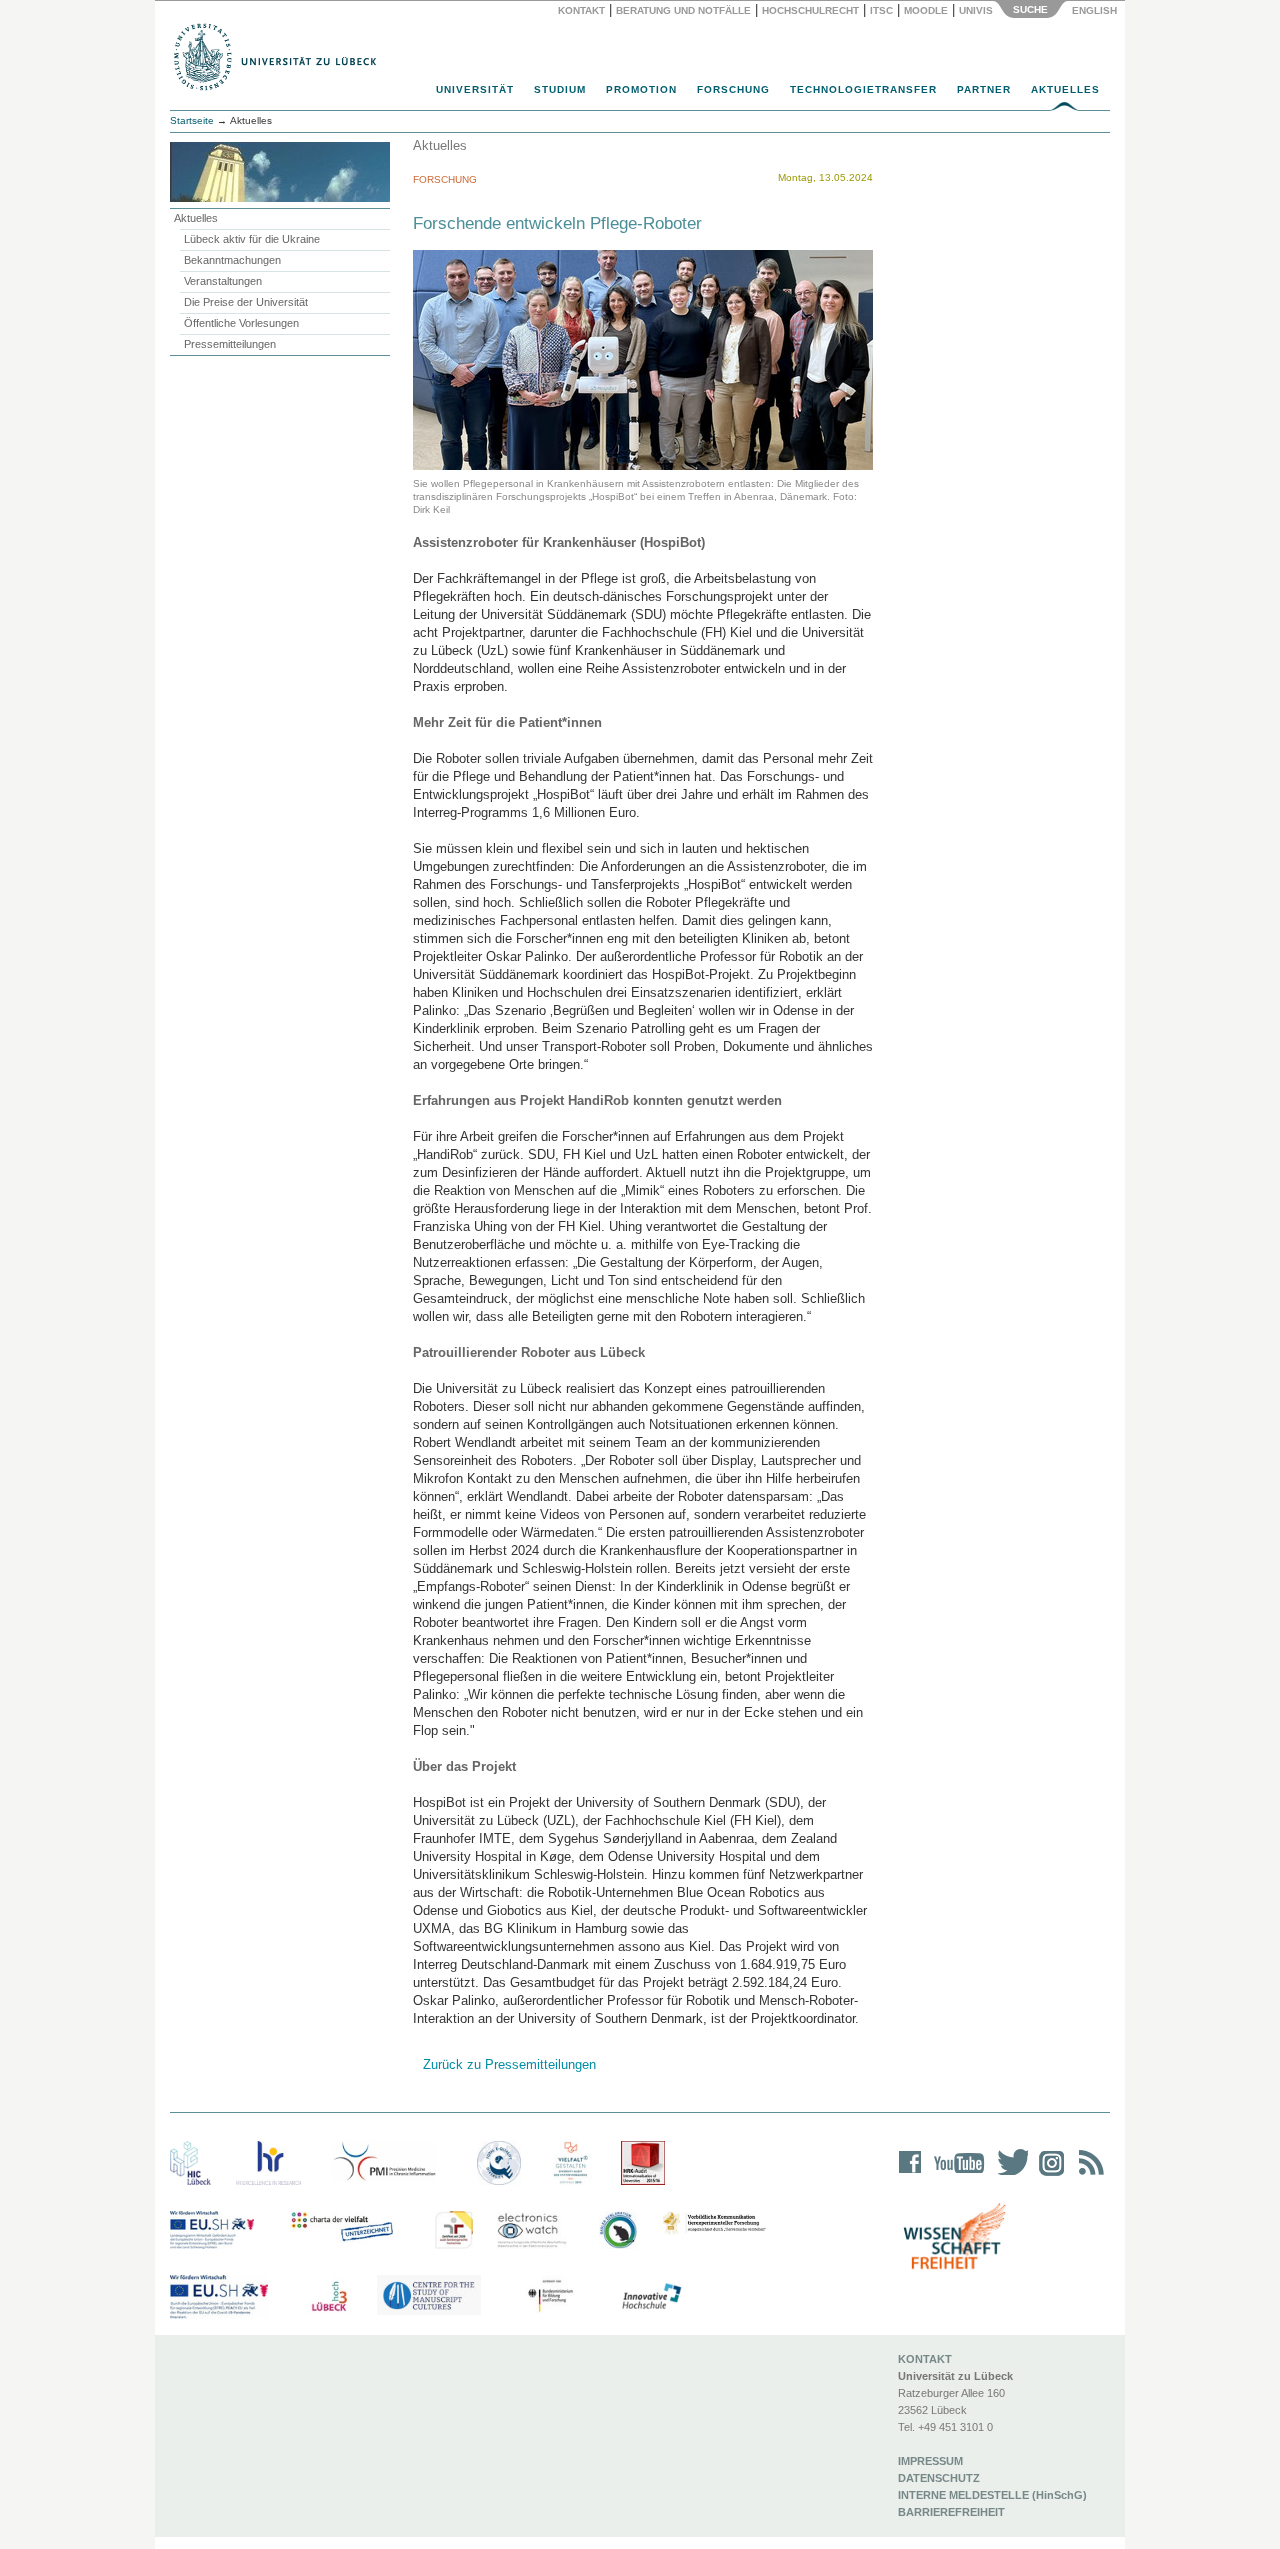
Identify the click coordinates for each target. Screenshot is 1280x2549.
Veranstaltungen (223, 281)
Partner (984, 89)
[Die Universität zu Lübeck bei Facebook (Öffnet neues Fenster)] (910, 2175)
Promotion (641, 89)
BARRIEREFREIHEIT (951, 2512)
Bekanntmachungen (232, 260)
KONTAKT (925, 2359)
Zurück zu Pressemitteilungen (509, 2064)
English (1096, 10)
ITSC (881, 10)
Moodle (926, 10)
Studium (560, 89)
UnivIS (976, 10)
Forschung (733, 89)
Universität (475, 89)
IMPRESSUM (930, 2461)
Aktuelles (1065, 89)
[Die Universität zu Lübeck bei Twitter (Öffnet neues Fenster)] (1008, 2175)
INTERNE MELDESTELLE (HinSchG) (992, 2495)
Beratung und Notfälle (683, 10)
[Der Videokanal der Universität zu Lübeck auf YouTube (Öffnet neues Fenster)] (955, 2175)
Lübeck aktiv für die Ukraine (252, 239)
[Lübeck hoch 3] (329, 2297)
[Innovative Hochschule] (650, 2297)
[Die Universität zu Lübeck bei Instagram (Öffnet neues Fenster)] (1048, 2175)
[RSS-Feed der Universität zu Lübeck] (1088, 2175)
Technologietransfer (863, 89)
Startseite (192, 120)
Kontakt (581, 10)
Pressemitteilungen (230, 344)
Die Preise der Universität (246, 302)
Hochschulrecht (810, 10)
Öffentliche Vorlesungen (241, 323)
